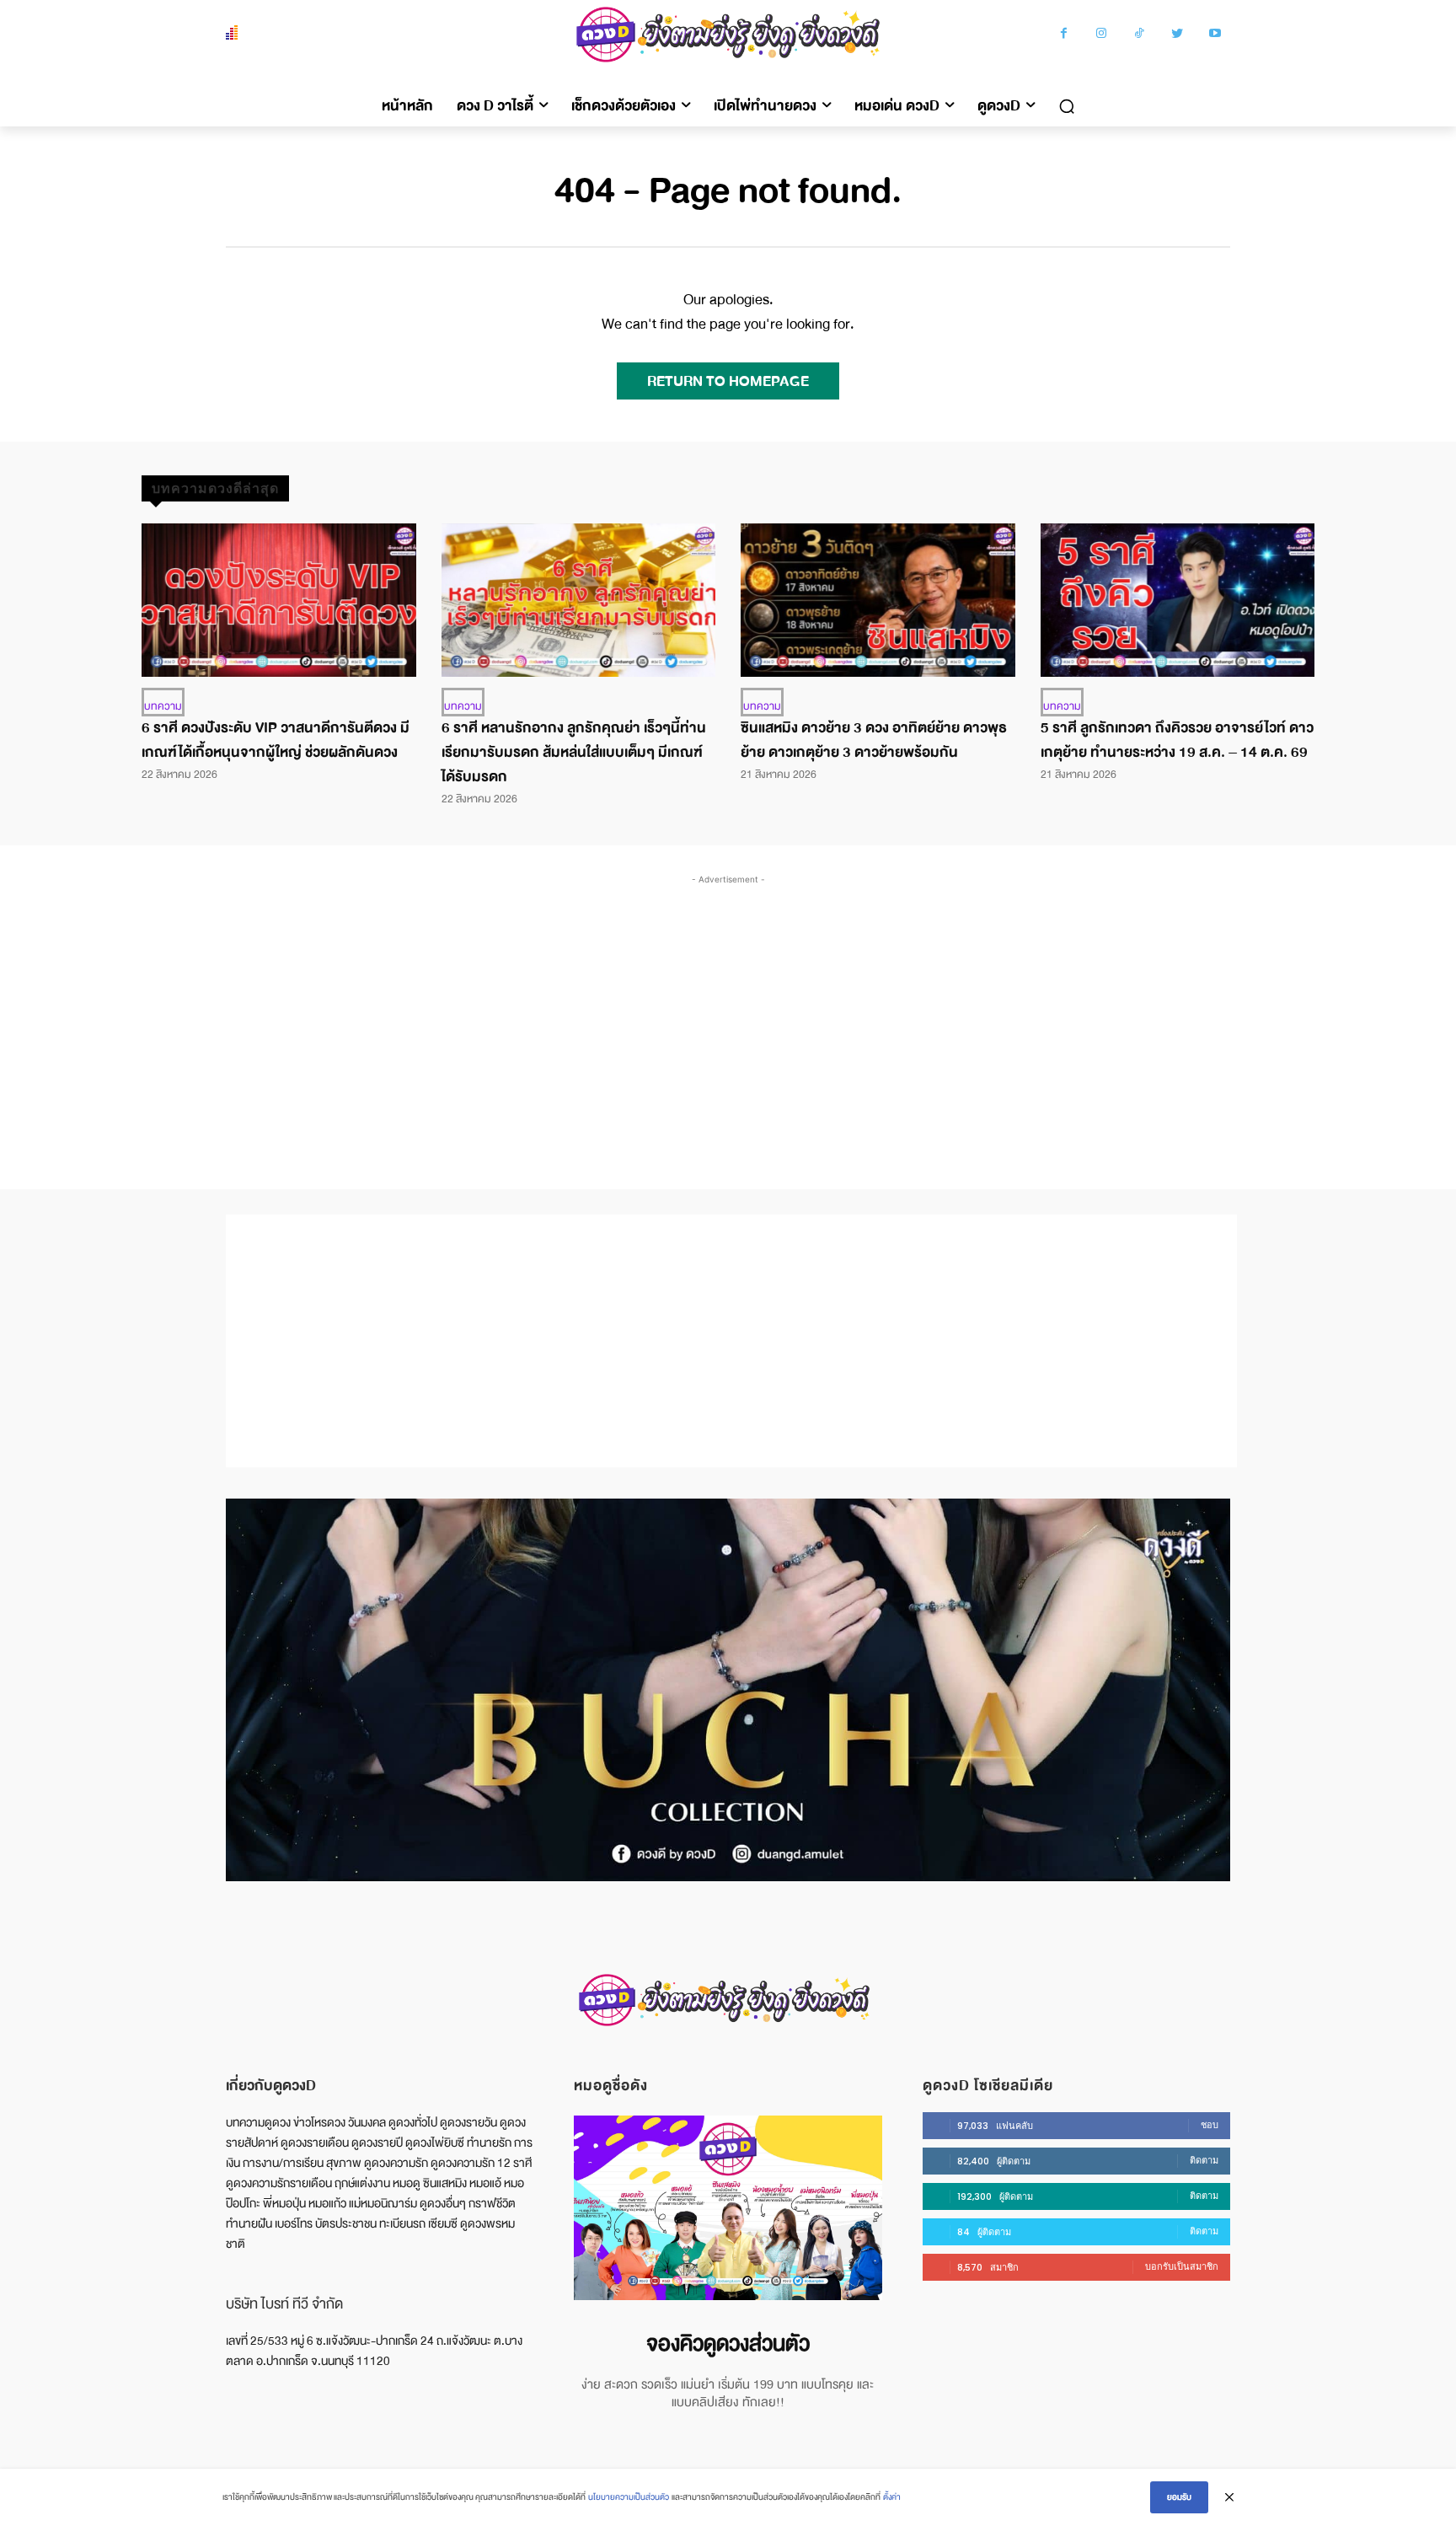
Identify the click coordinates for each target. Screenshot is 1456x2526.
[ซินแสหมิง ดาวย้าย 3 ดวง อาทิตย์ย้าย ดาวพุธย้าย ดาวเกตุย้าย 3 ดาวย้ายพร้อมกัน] (878, 600)
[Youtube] (1215, 35)
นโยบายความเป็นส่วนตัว (629, 2497)
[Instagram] (1102, 35)
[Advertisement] (728, 1015)
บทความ (163, 706)
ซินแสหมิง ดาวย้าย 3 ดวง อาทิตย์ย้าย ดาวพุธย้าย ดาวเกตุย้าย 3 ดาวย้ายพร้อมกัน (874, 740)
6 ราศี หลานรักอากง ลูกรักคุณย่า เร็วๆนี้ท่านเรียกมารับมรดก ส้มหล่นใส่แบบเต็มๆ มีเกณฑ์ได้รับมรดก (574, 752)
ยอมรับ (1179, 2497)
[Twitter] (1178, 35)
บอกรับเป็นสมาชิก (1182, 2266)
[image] (728, 2208)
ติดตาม (1204, 2160)
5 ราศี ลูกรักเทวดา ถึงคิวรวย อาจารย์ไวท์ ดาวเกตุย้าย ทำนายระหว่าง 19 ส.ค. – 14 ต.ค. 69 (1177, 740)
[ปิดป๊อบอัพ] (1229, 2497)
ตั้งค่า (892, 2497)
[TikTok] (1140, 35)
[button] (1067, 106)
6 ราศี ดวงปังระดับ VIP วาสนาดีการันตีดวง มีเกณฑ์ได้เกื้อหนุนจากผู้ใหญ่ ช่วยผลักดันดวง (276, 740)
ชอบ (1210, 2125)
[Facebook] (1064, 35)
